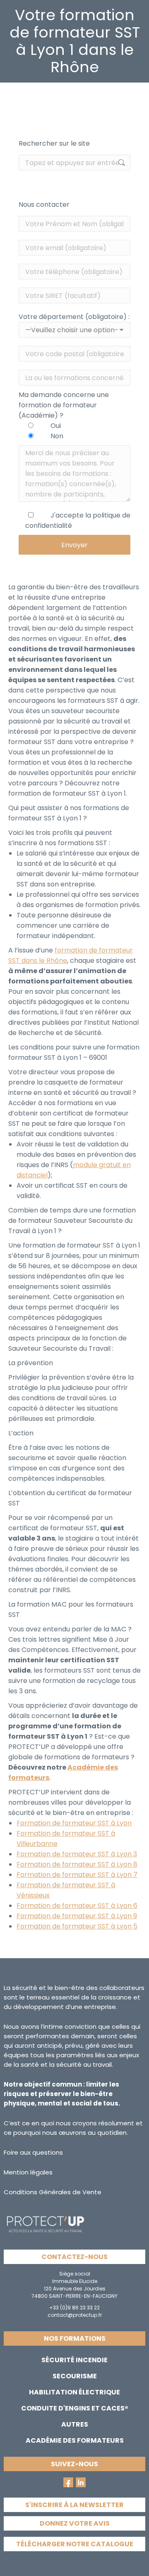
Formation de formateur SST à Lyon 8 (77, 1864)
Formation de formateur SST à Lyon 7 (77, 1875)
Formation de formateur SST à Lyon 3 (77, 1854)
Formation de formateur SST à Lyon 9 (77, 1916)
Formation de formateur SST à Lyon (74, 1823)
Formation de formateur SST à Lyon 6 (77, 1906)
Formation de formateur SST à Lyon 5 (77, 1926)
